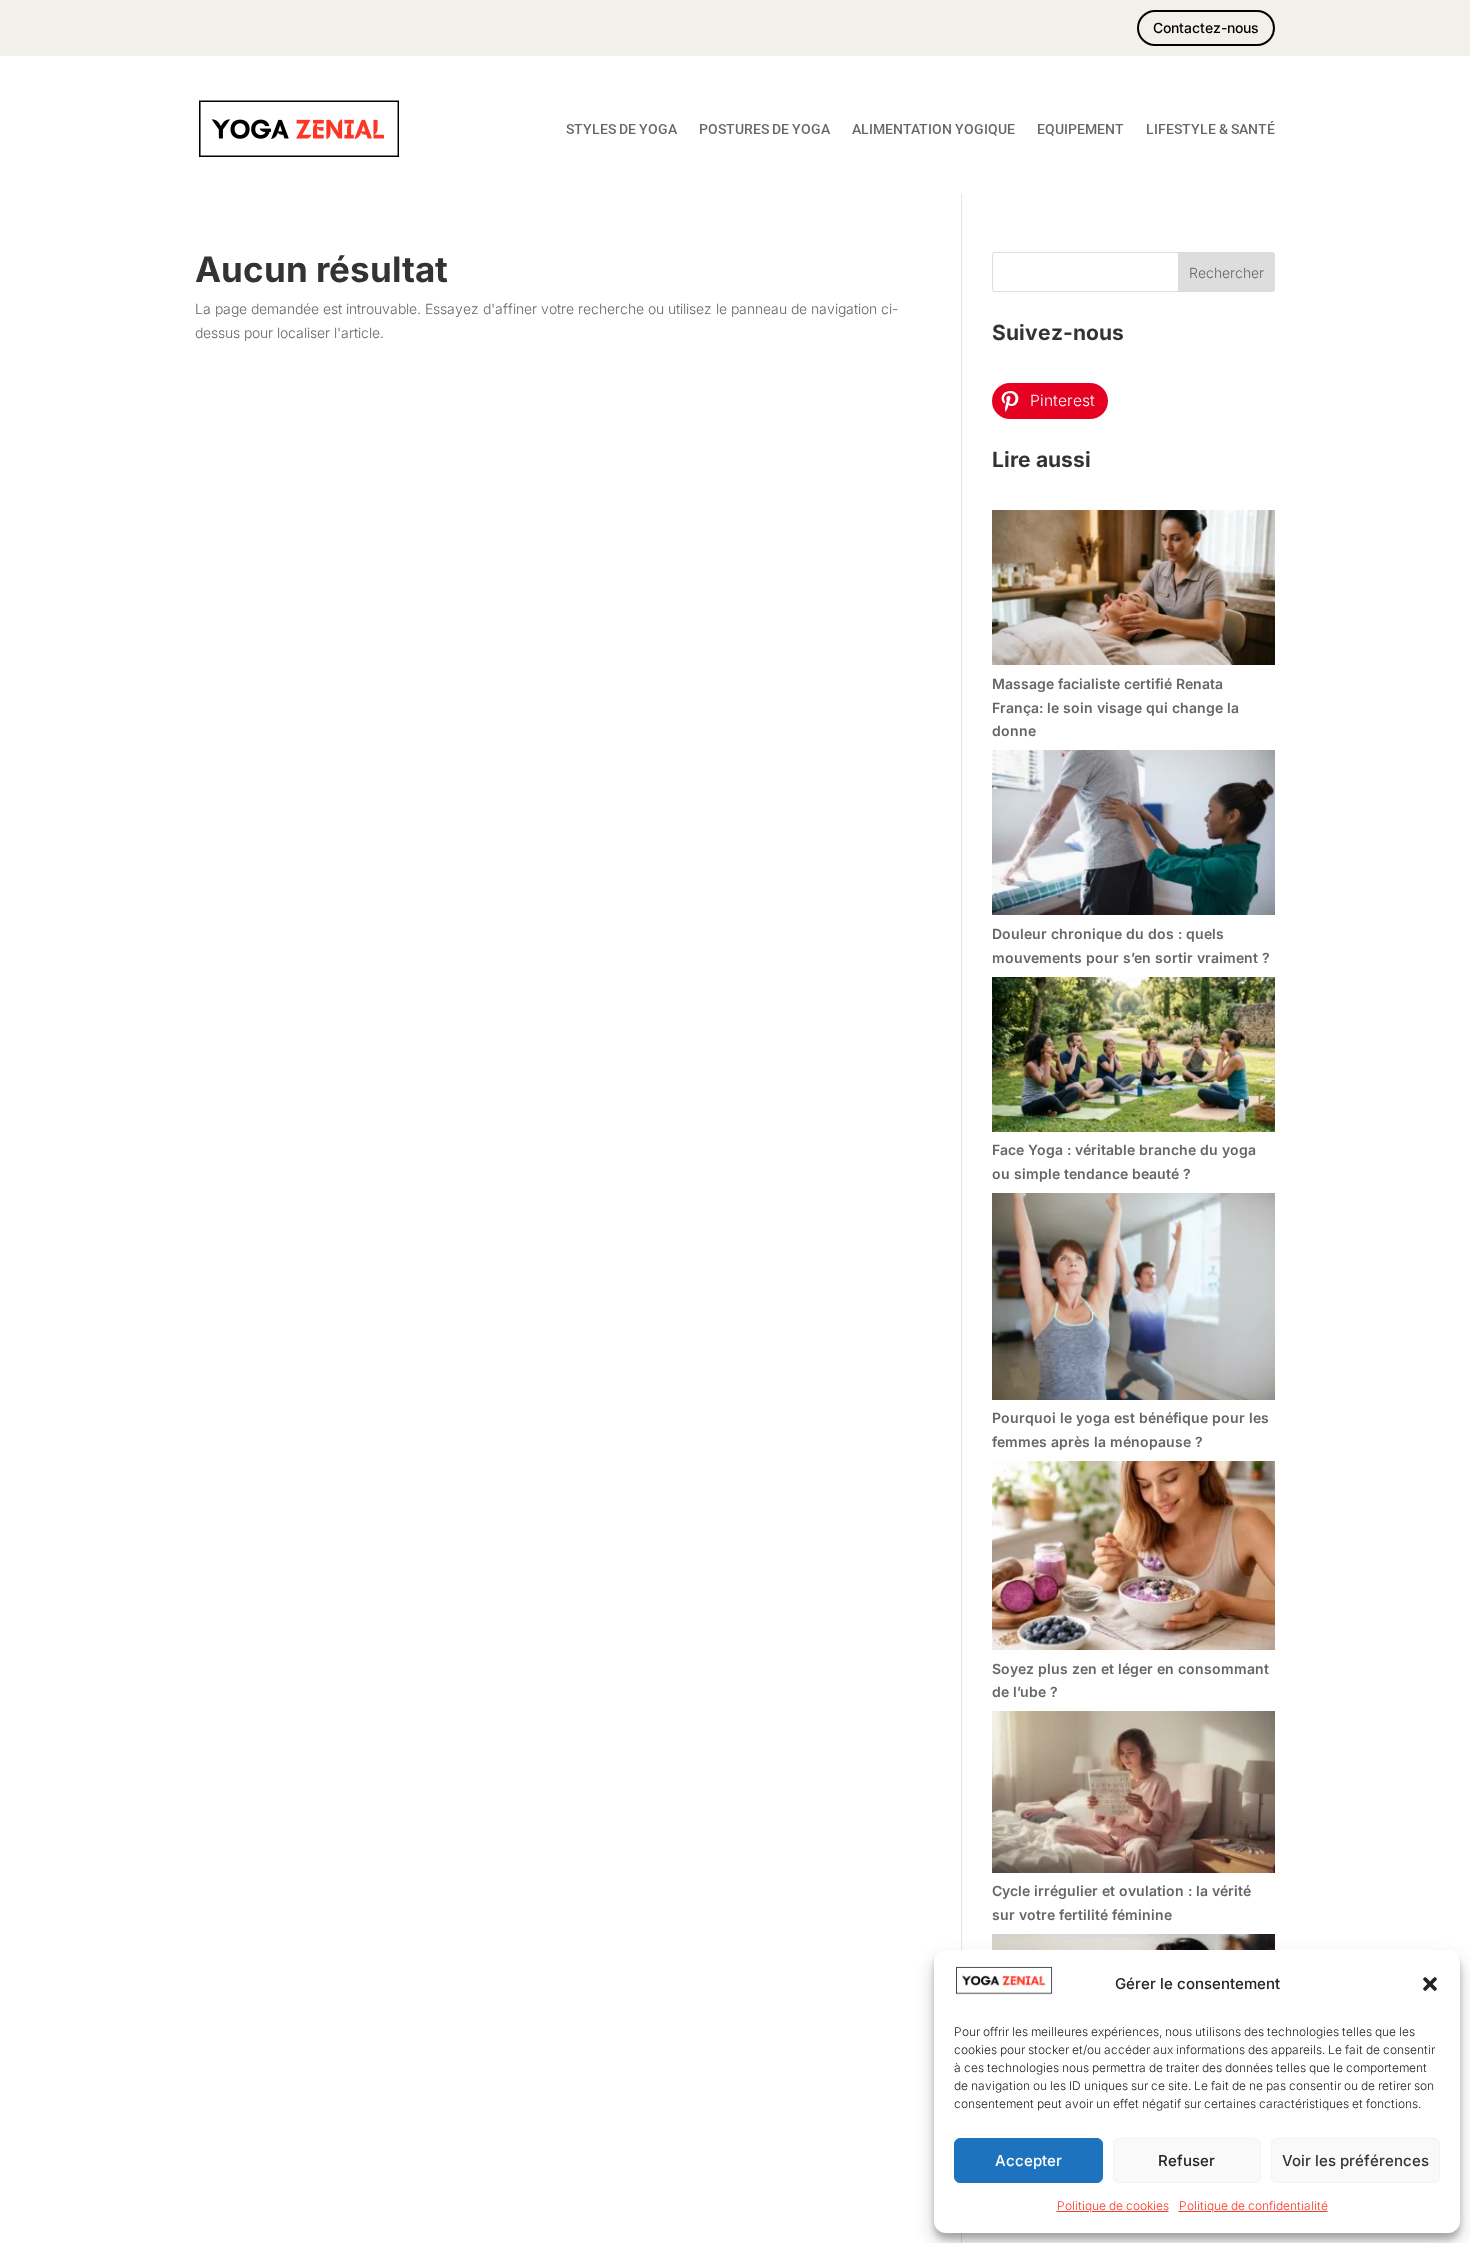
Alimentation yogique (933, 129)
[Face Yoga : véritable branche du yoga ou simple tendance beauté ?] (1133, 1058)
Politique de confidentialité (1253, 2205)
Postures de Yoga (764, 129)
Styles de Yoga (621, 129)
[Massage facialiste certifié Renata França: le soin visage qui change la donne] (1133, 591)
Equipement (1080, 129)
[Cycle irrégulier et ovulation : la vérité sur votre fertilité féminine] (1133, 1795)
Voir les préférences (1355, 2160)
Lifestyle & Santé (1210, 129)
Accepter (1028, 2160)
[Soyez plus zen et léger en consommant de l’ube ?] (1133, 1559)
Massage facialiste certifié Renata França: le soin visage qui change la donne (1115, 707)
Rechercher (1226, 272)
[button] (1430, 1984)
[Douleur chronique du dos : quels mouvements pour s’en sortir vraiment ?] (1133, 836)
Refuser (1186, 2160)
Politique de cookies (1113, 2205)
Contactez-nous (1206, 27)
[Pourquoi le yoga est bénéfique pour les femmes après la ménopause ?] (1133, 1300)
